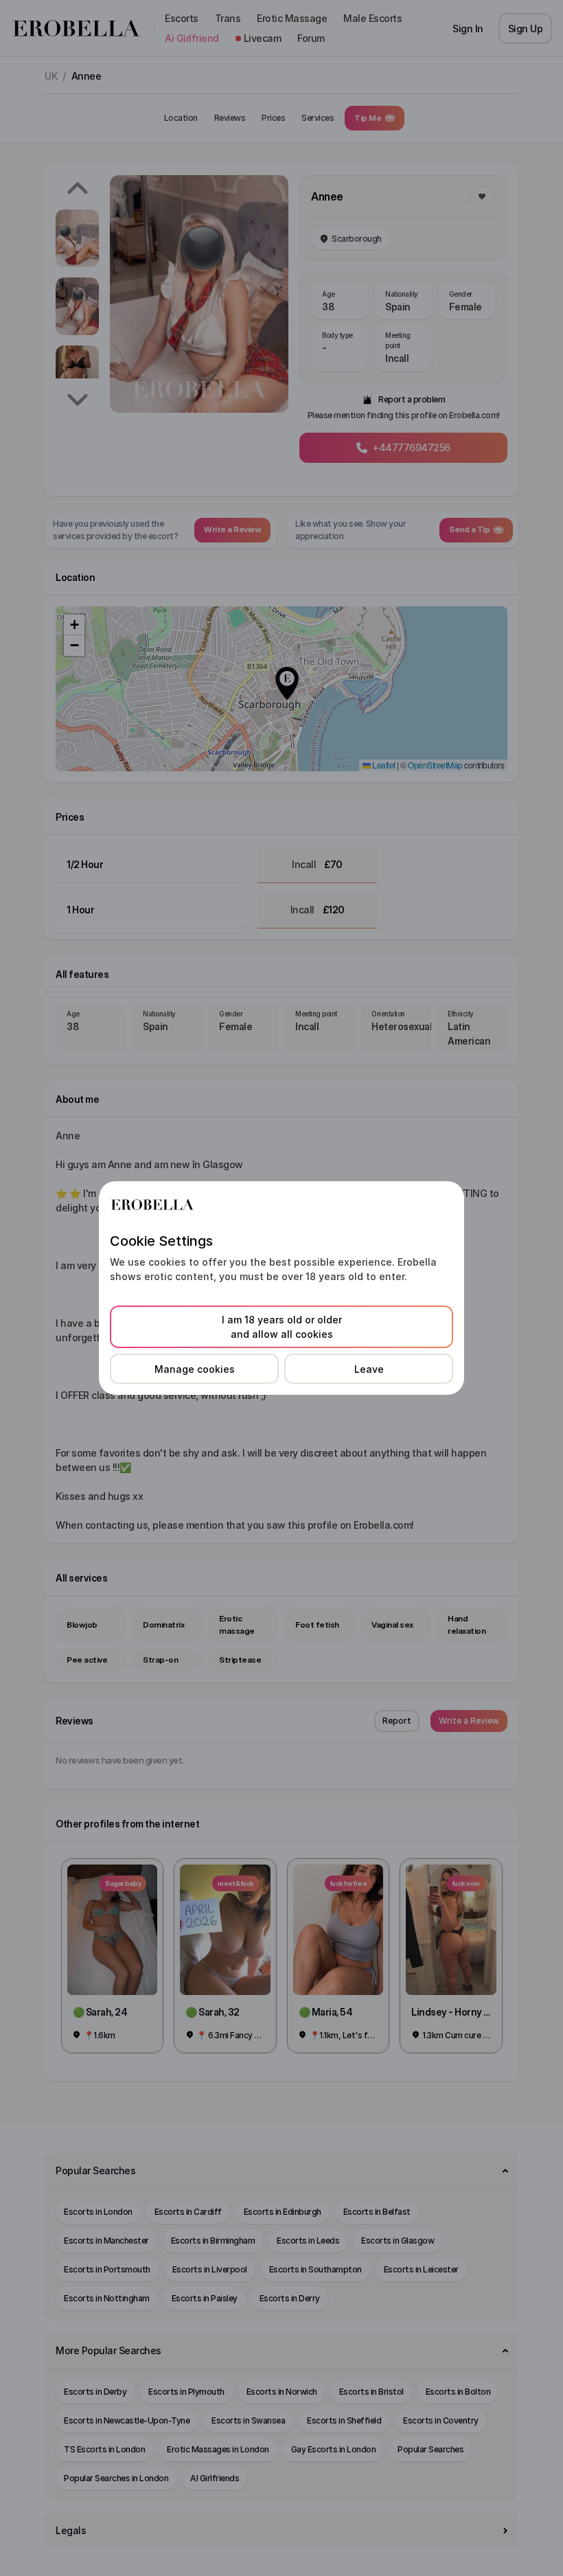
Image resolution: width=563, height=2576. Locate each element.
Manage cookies (195, 1369)
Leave (369, 1369)
